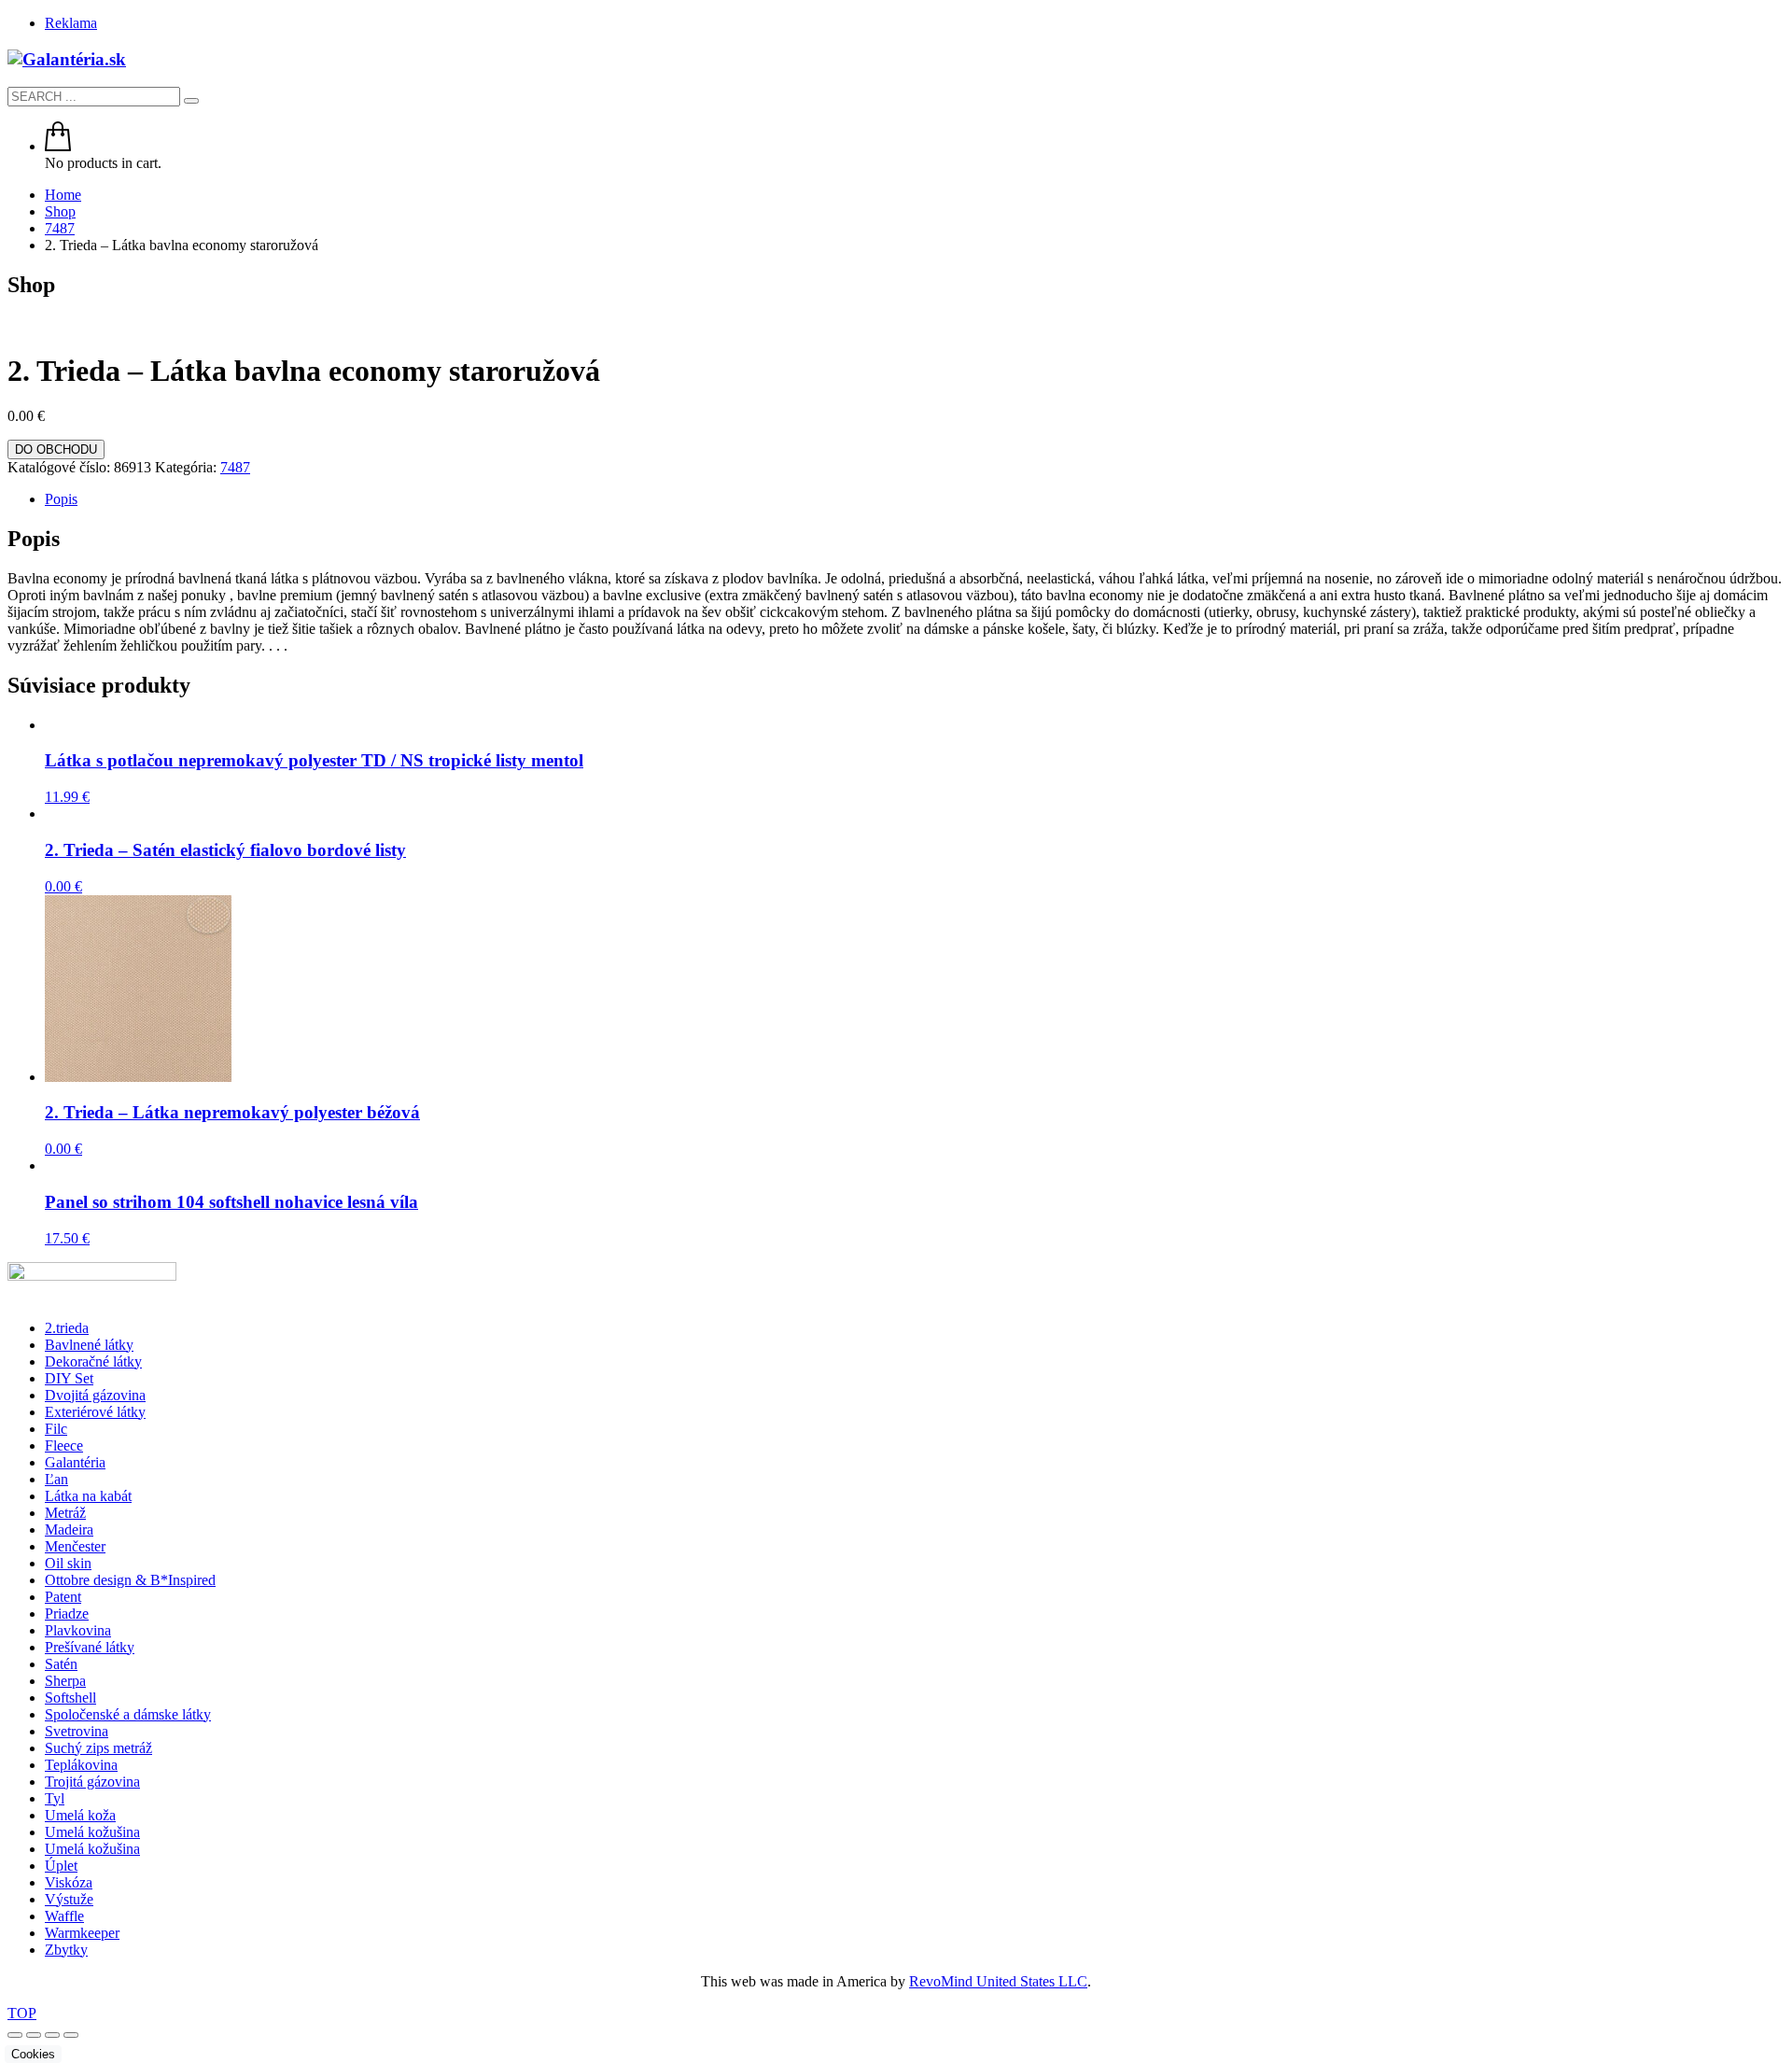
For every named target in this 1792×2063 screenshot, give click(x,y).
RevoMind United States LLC (998, 1981)
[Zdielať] (52, 2035)
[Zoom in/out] (15, 2035)
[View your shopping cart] (58, 146)
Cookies (33, 2054)
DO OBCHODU (56, 449)
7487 (235, 467)
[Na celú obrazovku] (34, 2035)
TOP (22, 2013)
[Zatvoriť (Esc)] (71, 2035)
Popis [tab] (61, 499)
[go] (191, 101)
